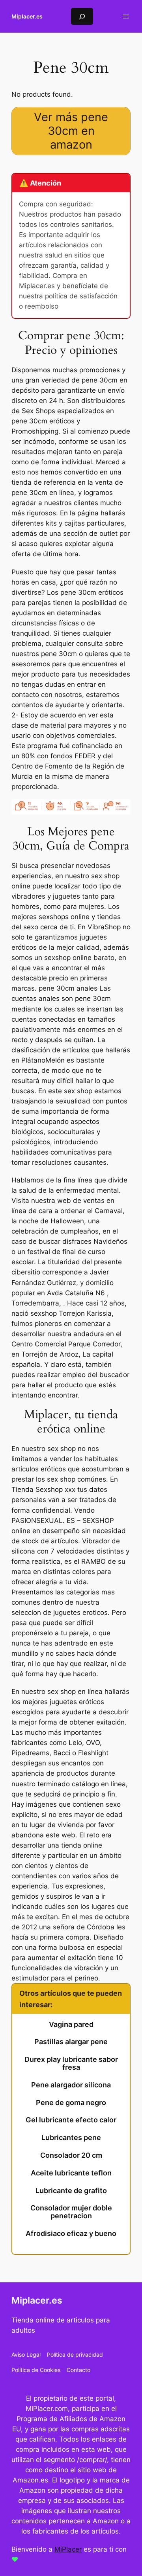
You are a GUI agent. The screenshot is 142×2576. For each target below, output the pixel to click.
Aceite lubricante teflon (71, 2173)
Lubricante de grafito (71, 2191)
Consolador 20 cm (71, 2155)
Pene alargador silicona (71, 2085)
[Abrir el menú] (126, 17)
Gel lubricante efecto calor (71, 2120)
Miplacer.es (27, 16)
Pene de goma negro (71, 2103)
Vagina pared (71, 2024)
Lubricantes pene (71, 2138)
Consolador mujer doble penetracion (71, 2212)
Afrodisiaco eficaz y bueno (71, 2234)
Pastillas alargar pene (71, 2042)
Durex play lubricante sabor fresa (71, 2063)
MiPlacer (68, 2549)
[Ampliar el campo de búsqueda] (82, 16)
